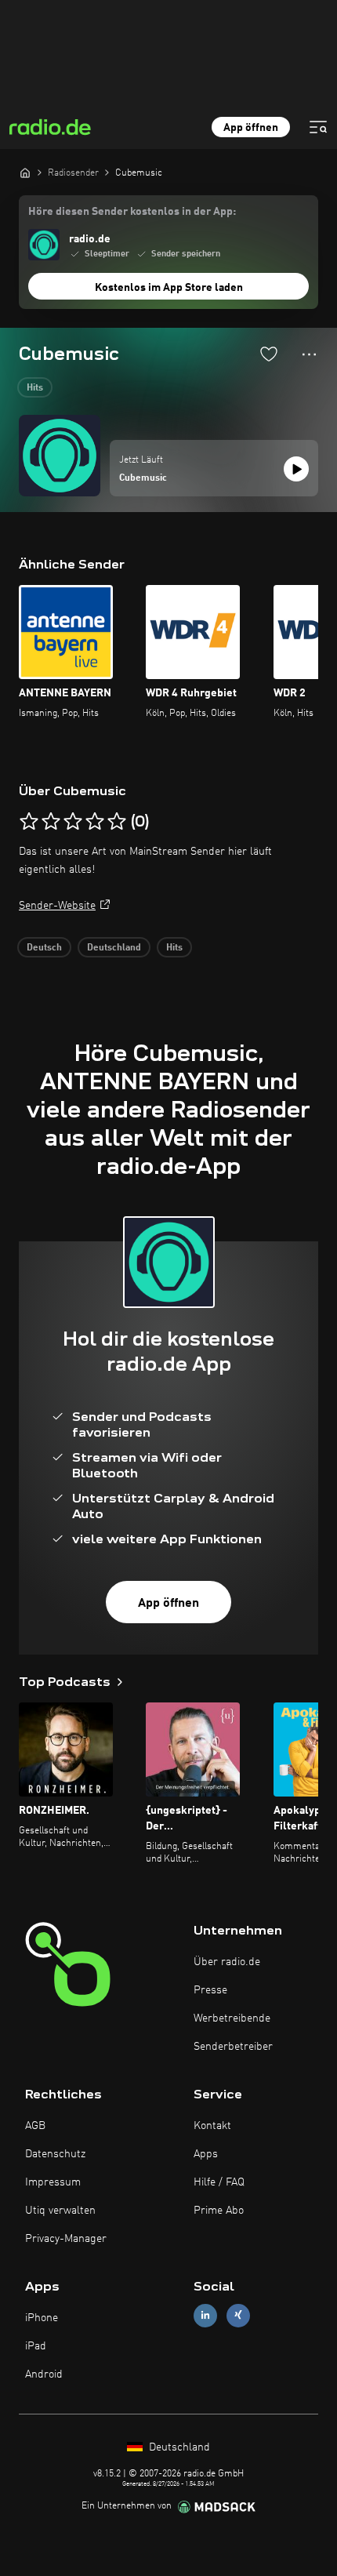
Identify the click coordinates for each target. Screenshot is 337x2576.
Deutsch (44, 948)
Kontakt (212, 2126)
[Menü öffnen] (318, 127)
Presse (210, 1990)
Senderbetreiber (233, 2047)
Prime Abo (219, 2211)
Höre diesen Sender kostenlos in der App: (132, 212)
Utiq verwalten (60, 2211)
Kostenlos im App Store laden (169, 288)
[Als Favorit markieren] (269, 354)
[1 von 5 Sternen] (29, 822)
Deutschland (114, 948)
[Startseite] (25, 173)
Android (44, 2374)
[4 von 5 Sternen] (95, 822)
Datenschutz (55, 2154)
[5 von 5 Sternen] (117, 822)
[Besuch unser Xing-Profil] (238, 2315)
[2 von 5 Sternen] (51, 822)
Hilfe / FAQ (219, 2182)
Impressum (53, 2182)
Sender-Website (57, 906)
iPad (36, 2346)
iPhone (42, 2318)
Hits (35, 388)
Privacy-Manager (66, 2239)
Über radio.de (227, 1962)
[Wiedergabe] (296, 469)
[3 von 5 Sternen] (73, 822)
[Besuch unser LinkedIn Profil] (205, 2315)
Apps (206, 2154)
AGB (35, 2126)
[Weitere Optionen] (309, 354)
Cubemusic (143, 478)
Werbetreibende (232, 2018)
